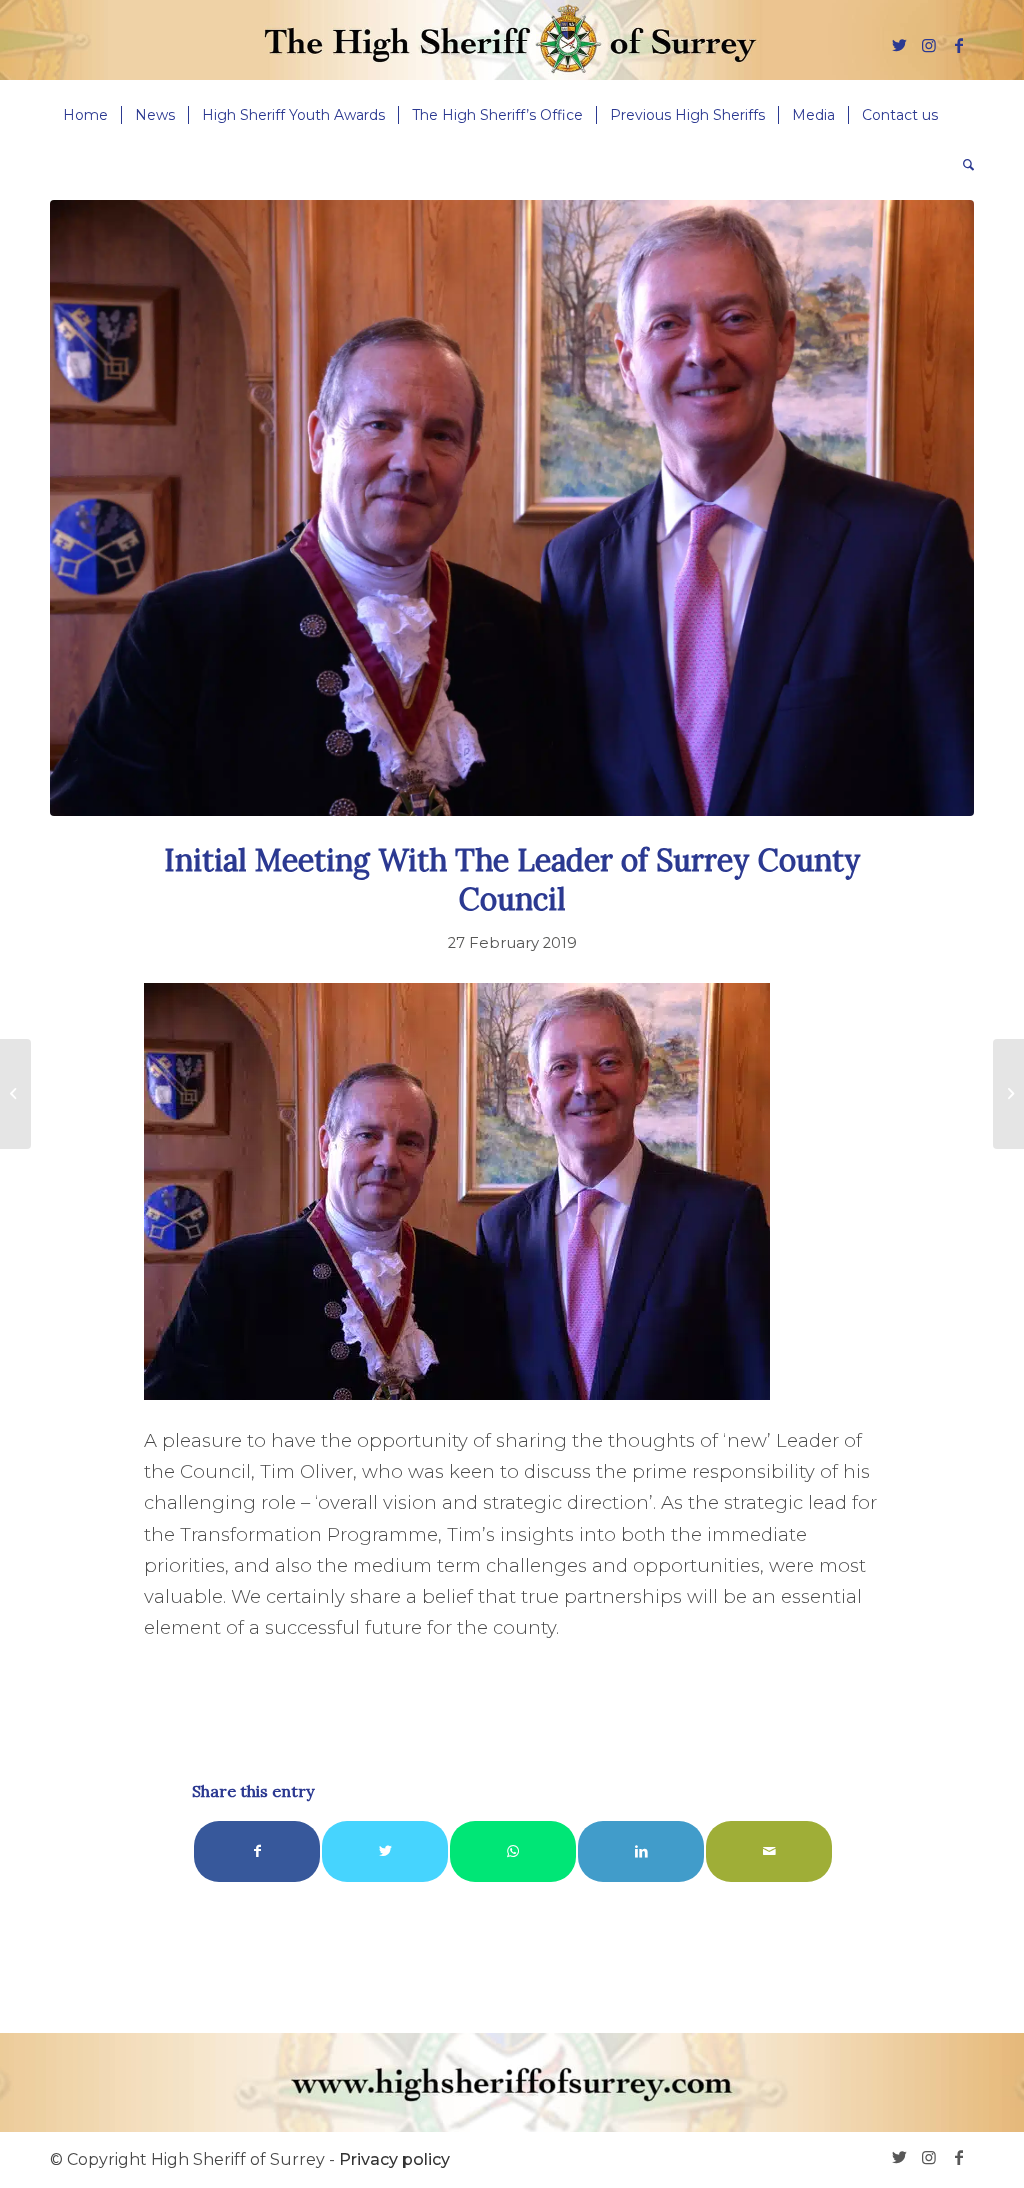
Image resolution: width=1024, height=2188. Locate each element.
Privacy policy (394, 2159)
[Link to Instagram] (929, 45)
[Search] (962, 165)
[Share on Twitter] (385, 1851)
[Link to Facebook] (959, 45)
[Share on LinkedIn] (641, 1851)
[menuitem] (85, 115)
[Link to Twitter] (899, 45)
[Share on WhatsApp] (513, 1851)
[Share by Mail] (769, 1851)
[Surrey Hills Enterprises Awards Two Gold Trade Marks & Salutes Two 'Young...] (1008, 1094)
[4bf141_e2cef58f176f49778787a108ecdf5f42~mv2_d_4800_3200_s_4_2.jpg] (512, 508)
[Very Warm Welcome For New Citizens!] (15, 1094)
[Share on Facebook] (257, 1851)
